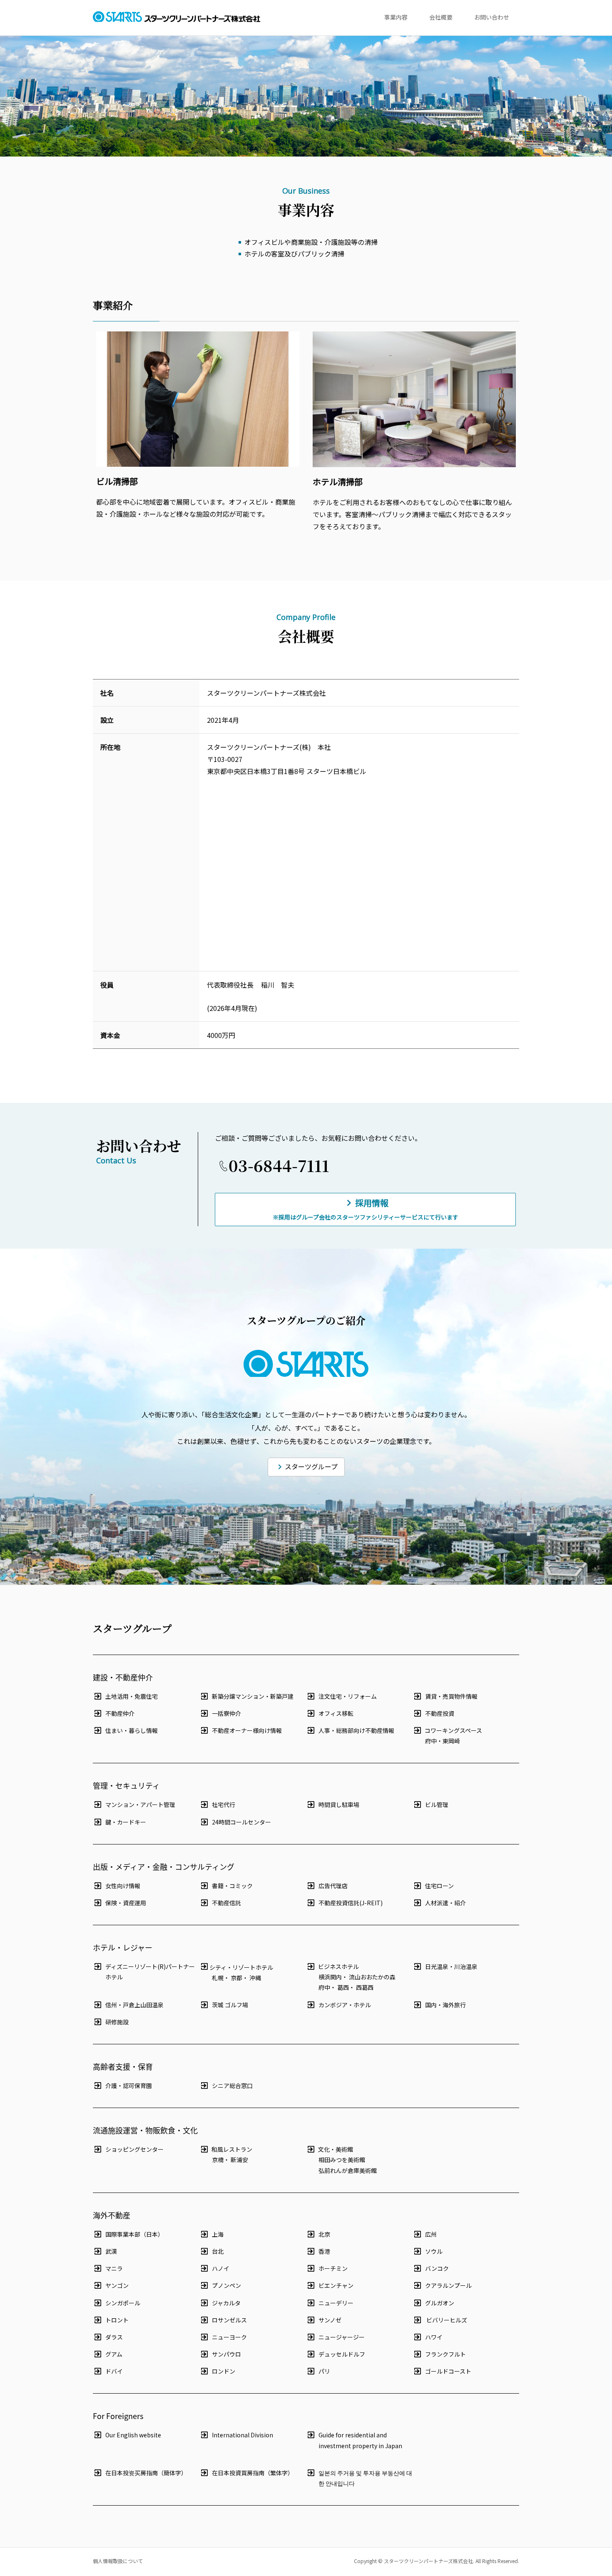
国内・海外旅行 (445, 2005)
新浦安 (239, 2160)
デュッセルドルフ (342, 2354)
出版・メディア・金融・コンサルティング (164, 1867)
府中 (431, 1741)
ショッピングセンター (134, 2149)
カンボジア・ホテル (345, 2005)
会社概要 (441, 17)
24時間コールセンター (241, 1822)
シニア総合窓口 (232, 2086)
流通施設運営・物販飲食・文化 (145, 2130)
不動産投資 (440, 1713)
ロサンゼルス (229, 2320)
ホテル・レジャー (123, 1947)
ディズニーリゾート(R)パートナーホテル (150, 1972)
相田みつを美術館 (342, 2160)
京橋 (218, 2160)
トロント (117, 2320)
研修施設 (117, 2022)
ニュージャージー (342, 2337)
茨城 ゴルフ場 (230, 2005)
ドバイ (114, 2371)
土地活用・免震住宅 (132, 1696)
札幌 (218, 1978)
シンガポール (123, 2303)
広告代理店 (333, 1886)
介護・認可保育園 (129, 2086)
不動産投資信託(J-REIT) (351, 1903)
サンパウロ (226, 2354)
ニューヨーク (229, 2337)
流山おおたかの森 (372, 1977)
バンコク (437, 2268)
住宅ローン (439, 1886)
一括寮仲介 (226, 1713)
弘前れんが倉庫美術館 (348, 2170)
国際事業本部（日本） (134, 2234)
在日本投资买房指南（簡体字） (146, 2473)
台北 (218, 2251)
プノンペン (226, 2285)
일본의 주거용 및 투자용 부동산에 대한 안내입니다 (365, 2478)
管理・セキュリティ (126, 1785)
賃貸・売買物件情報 (451, 1696)
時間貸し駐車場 (339, 1804)
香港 (324, 2251)
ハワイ (434, 2337)
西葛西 (365, 1987)
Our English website (133, 2435)
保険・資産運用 (126, 1903)
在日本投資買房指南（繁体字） (253, 2473)
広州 (431, 2234)
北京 (324, 2234)
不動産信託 (226, 1903)
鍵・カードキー (126, 1822)
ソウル (434, 2251)
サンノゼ (330, 2320)
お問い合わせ (492, 17)
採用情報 (366, 1209)
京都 (236, 1978)
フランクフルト (445, 2354)
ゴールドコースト (448, 2371)
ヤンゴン (117, 2285)
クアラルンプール (448, 2285)
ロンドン (224, 2371)
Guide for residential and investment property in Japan (360, 2440)
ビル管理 (437, 1804)
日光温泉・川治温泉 (451, 1966)
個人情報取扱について (118, 2561)
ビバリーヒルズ (446, 2320)
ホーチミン (333, 2268)
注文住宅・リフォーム (348, 1696)
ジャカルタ (226, 2303)
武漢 (111, 2251)
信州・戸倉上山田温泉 (134, 2005)
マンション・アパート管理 (140, 1804)
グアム (114, 2354)
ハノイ (221, 2268)
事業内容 (396, 17)
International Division (243, 2435)
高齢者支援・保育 (123, 2066)
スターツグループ (311, 1466)
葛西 (343, 1987)
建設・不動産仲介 (123, 1677)
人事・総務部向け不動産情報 (356, 1730)
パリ (324, 2371)
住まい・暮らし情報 (132, 1730)
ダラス (114, 2337)
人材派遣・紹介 (445, 1903)
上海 (218, 2234)
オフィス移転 (336, 1713)
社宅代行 (224, 1804)
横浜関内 (330, 1977)
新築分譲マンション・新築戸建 (253, 1696)
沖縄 (255, 1978)
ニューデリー (336, 2303)
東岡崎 (451, 1741)
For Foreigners (118, 2416)
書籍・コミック (232, 1886)
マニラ (114, 2268)
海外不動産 (112, 2215)
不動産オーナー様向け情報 (247, 1730)
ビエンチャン (336, 2285)
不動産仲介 (120, 1713)
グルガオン (440, 2303)
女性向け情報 (123, 1886)
